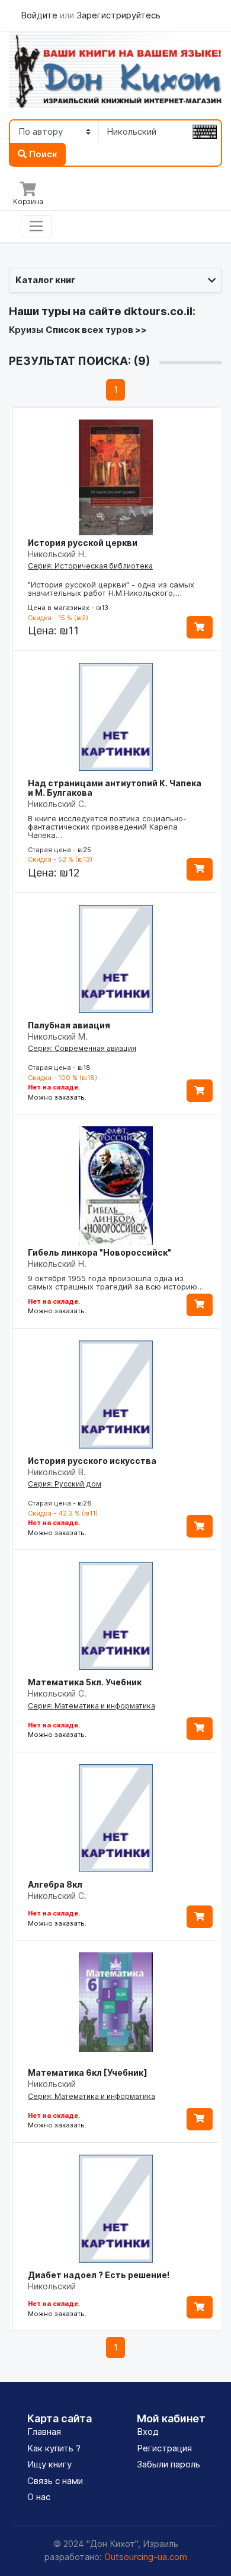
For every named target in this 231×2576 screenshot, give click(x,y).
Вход (148, 2432)
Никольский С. (57, 804)
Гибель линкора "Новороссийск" (100, 1252)
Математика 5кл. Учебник (85, 1682)
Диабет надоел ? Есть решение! (99, 2275)
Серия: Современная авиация (82, 1048)
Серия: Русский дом (65, 1484)
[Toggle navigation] (36, 227)
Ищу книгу (49, 2464)
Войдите (40, 15)
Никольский (52, 2084)
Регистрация (164, 2448)
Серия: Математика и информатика (92, 1706)
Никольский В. (57, 1472)
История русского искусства (92, 1461)
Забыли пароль (169, 2464)
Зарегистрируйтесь (118, 15)
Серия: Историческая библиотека (90, 566)
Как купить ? (54, 2448)
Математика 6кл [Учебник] (88, 2072)
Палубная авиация (69, 1025)
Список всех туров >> (96, 330)
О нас (39, 2497)
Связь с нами (55, 2481)
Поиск (42, 154)
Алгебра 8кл (55, 1884)
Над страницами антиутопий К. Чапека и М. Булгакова (115, 788)
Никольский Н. (57, 554)
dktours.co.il (158, 311)
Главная (44, 2432)
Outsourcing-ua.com (146, 2557)
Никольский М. (58, 1036)
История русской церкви (83, 543)
